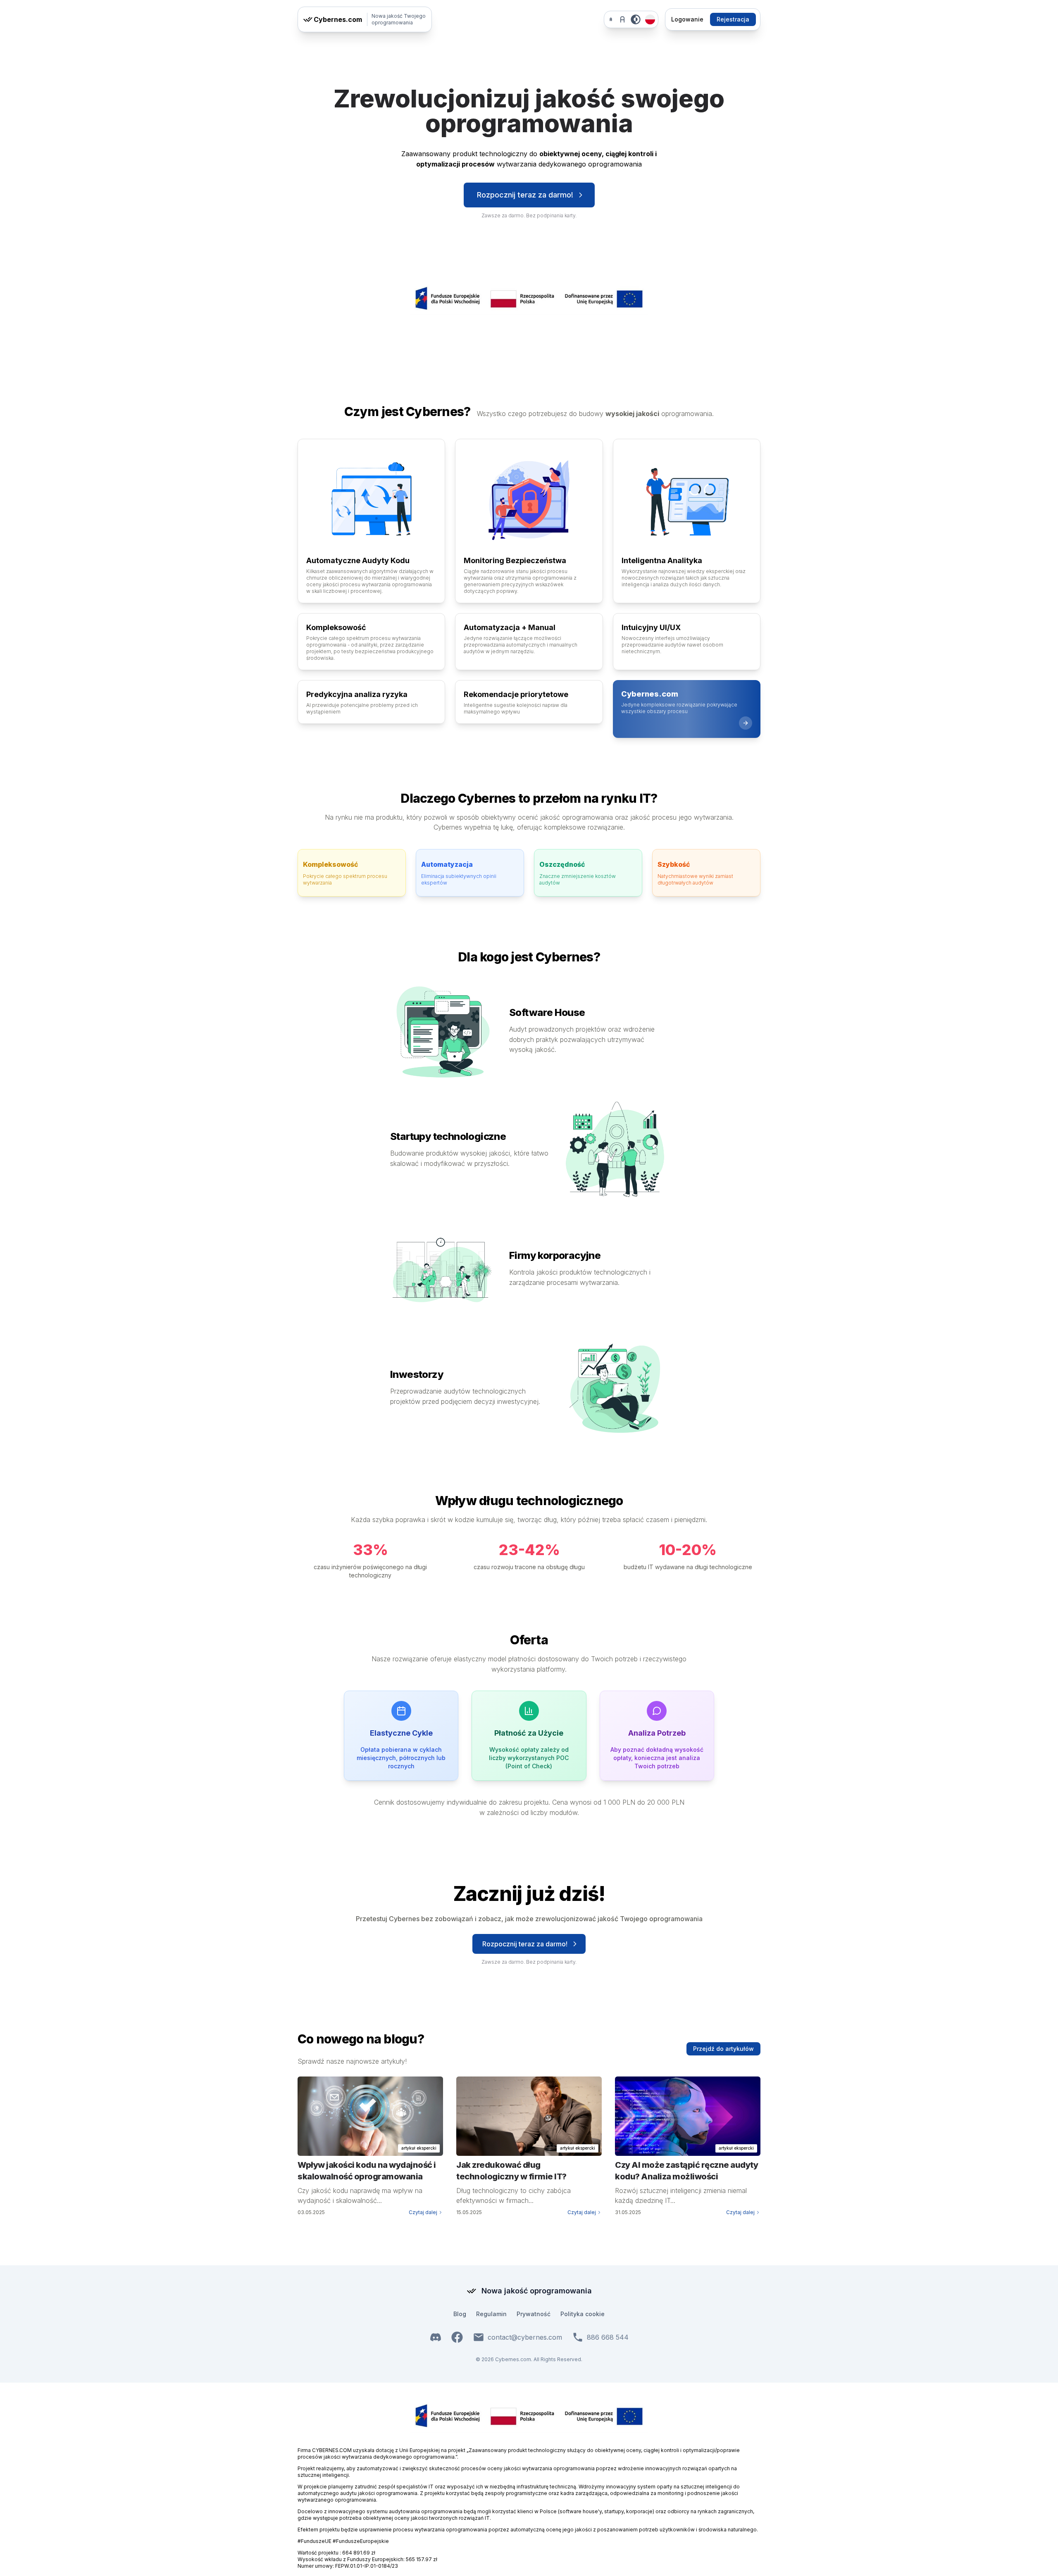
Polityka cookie (583, 2314)
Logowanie (687, 19)
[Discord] (436, 2337)
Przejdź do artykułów (723, 2049)
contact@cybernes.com (525, 2337)
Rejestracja (733, 19)
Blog (460, 2314)
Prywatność (534, 2314)
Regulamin (491, 2314)
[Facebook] (457, 2337)
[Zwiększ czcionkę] (622, 19)
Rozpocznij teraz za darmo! (525, 195)
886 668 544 (608, 2337)
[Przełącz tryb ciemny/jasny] (636, 19)
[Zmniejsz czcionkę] (611, 19)
